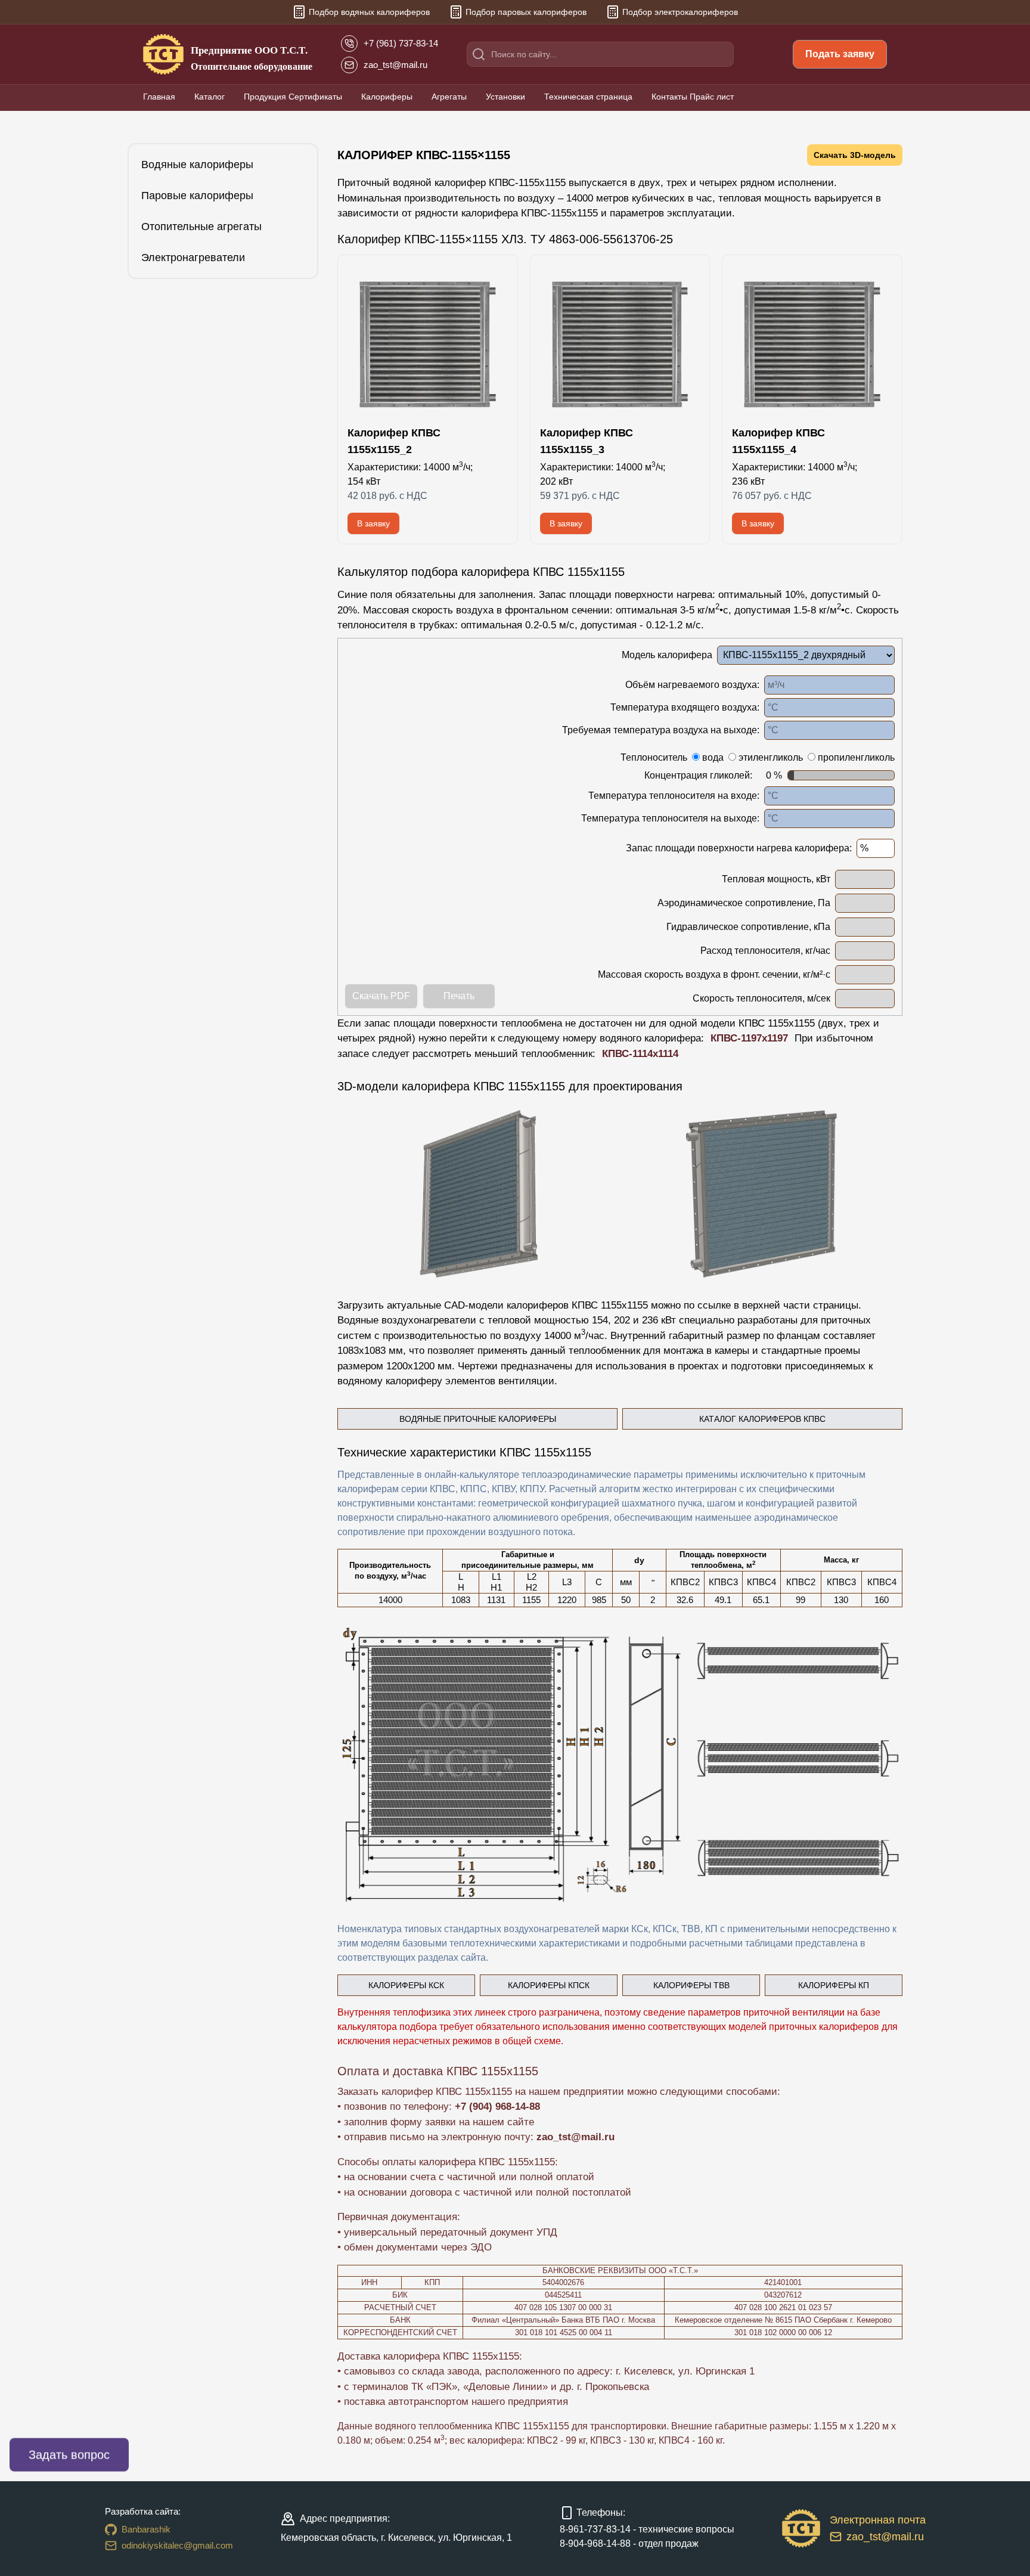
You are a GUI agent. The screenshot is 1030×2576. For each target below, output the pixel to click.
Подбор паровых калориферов (526, 12)
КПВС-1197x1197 (749, 1038)
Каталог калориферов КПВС (762, 1419)
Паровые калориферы (197, 196)
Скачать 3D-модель (855, 155)
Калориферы (387, 97)
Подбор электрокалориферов (680, 12)
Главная (159, 97)
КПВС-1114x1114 (640, 1054)
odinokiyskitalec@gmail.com (177, 2545)
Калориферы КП (834, 1985)
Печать (459, 996)
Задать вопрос (69, 2455)
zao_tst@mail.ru (576, 2137)
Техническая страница (588, 97)
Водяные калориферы (197, 165)
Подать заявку (840, 54)
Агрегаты (449, 97)
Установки (505, 97)
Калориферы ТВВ (691, 1985)
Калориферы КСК (406, 1985)
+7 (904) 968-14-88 (497, 2107)
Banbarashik (146, 2529)
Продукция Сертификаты (293, 97)
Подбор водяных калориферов (369, 12)
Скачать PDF (381, 996)
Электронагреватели (193, 258)
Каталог (210, 97)
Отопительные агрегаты (201, 227)
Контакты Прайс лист (693, 97)
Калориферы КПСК (549, 1985)
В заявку (373, 523)
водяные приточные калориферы (478, 1419)
